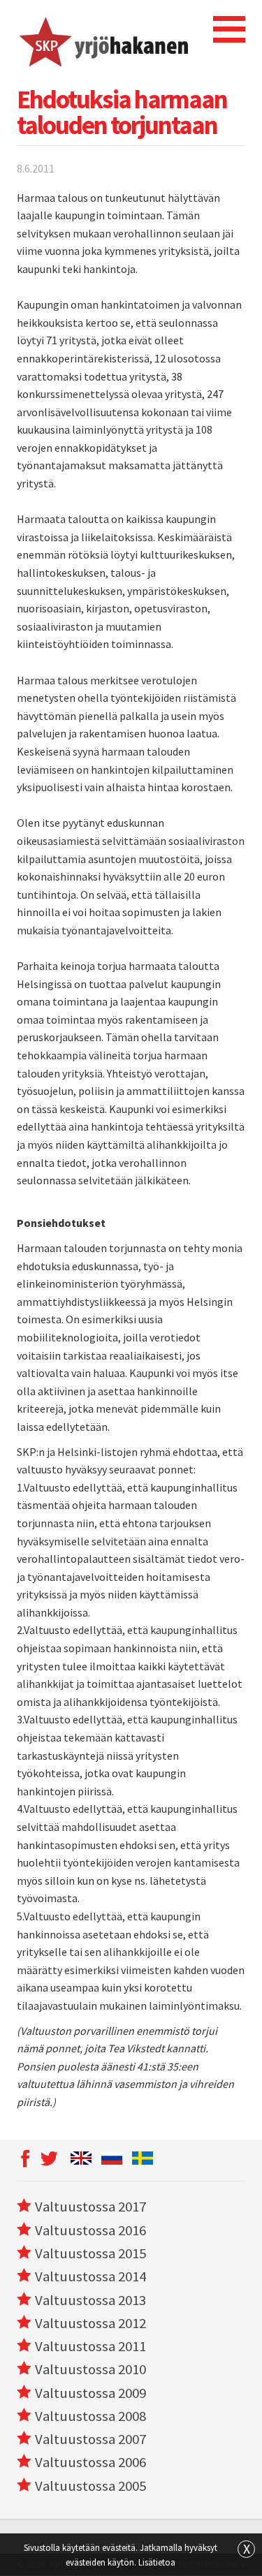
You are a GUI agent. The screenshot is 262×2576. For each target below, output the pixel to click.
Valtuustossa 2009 (90, 2393)
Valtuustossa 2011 (90, 2346)
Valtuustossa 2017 (90, 2207)
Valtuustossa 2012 (90, 2323)
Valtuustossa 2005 (90, 2486)
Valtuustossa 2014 (90, 2276)
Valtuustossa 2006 (90, 2462)
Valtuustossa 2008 (90, 2416)
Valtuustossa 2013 (90, 2300)
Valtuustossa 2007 (90, 2439)
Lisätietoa (157, 2562)
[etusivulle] (102, 40)
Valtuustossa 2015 (90, 2253)
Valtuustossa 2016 (90, 2230)
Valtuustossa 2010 (90, 2369)
